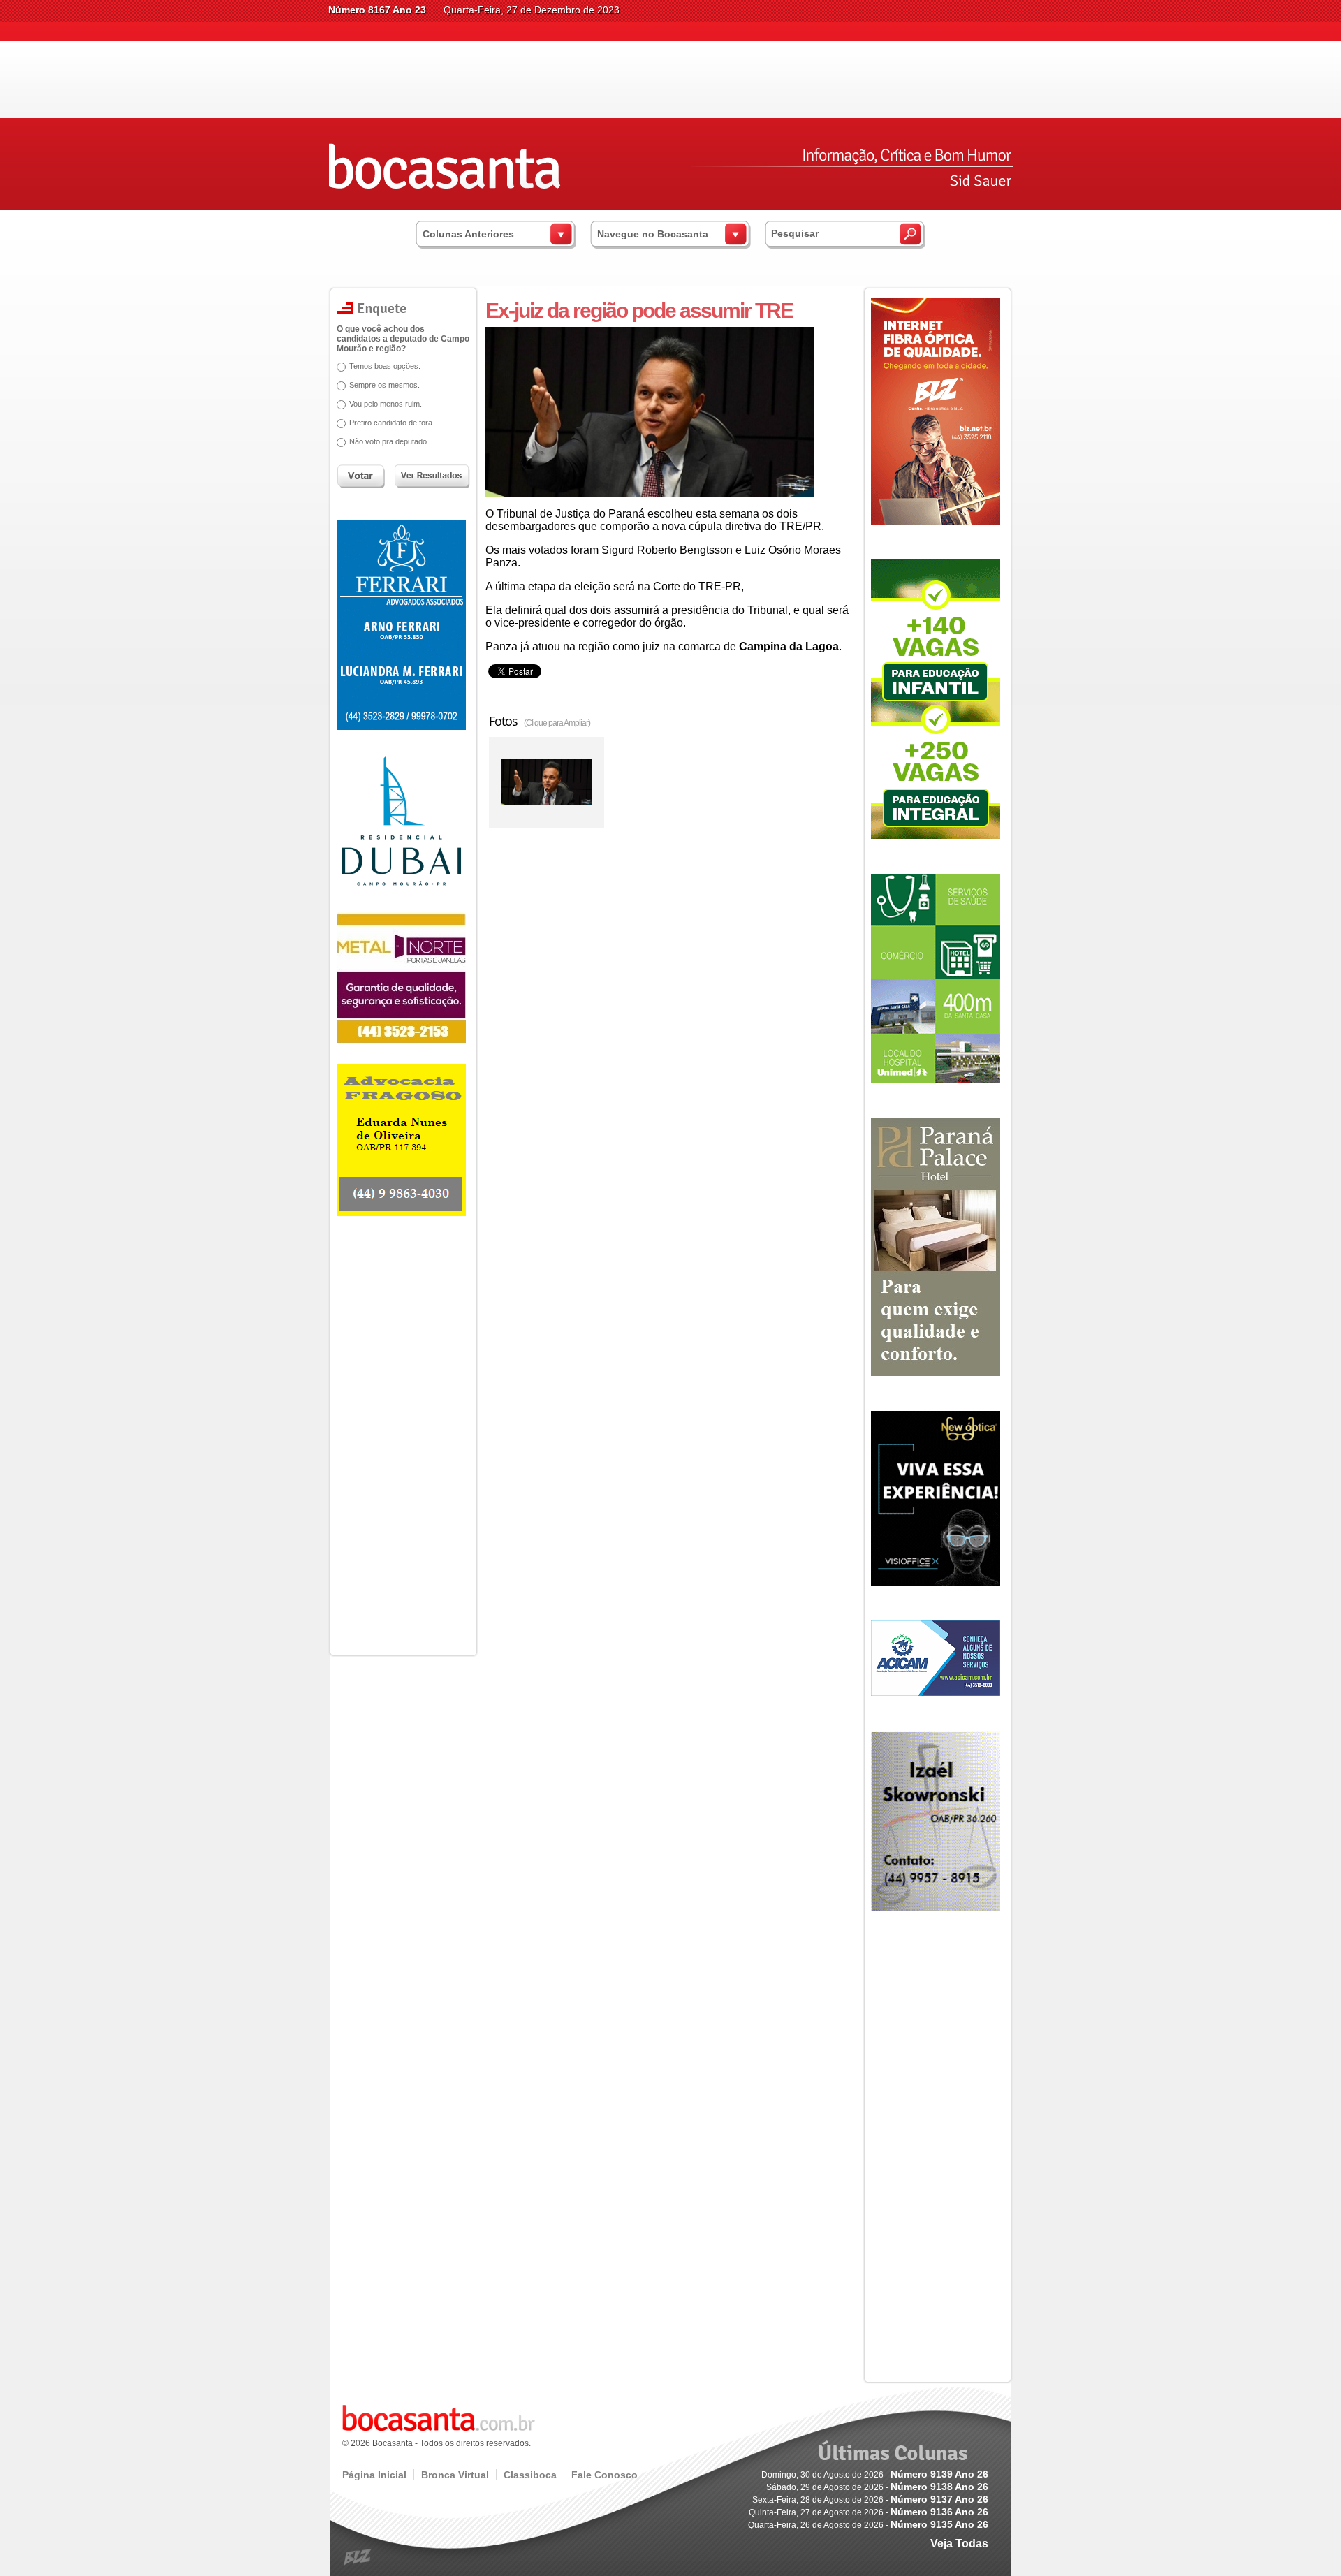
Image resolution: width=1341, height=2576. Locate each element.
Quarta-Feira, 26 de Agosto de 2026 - (868, 2525)
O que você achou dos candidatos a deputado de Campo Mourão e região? (403, 339)
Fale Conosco (604, 2475)
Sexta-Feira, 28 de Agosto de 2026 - (870, 2500)
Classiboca (530, 2475)
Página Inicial (374, 2475)
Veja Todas (959, 2544)
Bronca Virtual (455, 2475)
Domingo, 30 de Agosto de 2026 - (875, 2475)
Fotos (540, 721)
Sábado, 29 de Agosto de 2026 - (877, 2487)
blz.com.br (358, 2557)
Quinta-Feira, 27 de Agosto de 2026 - (869, 2512)
